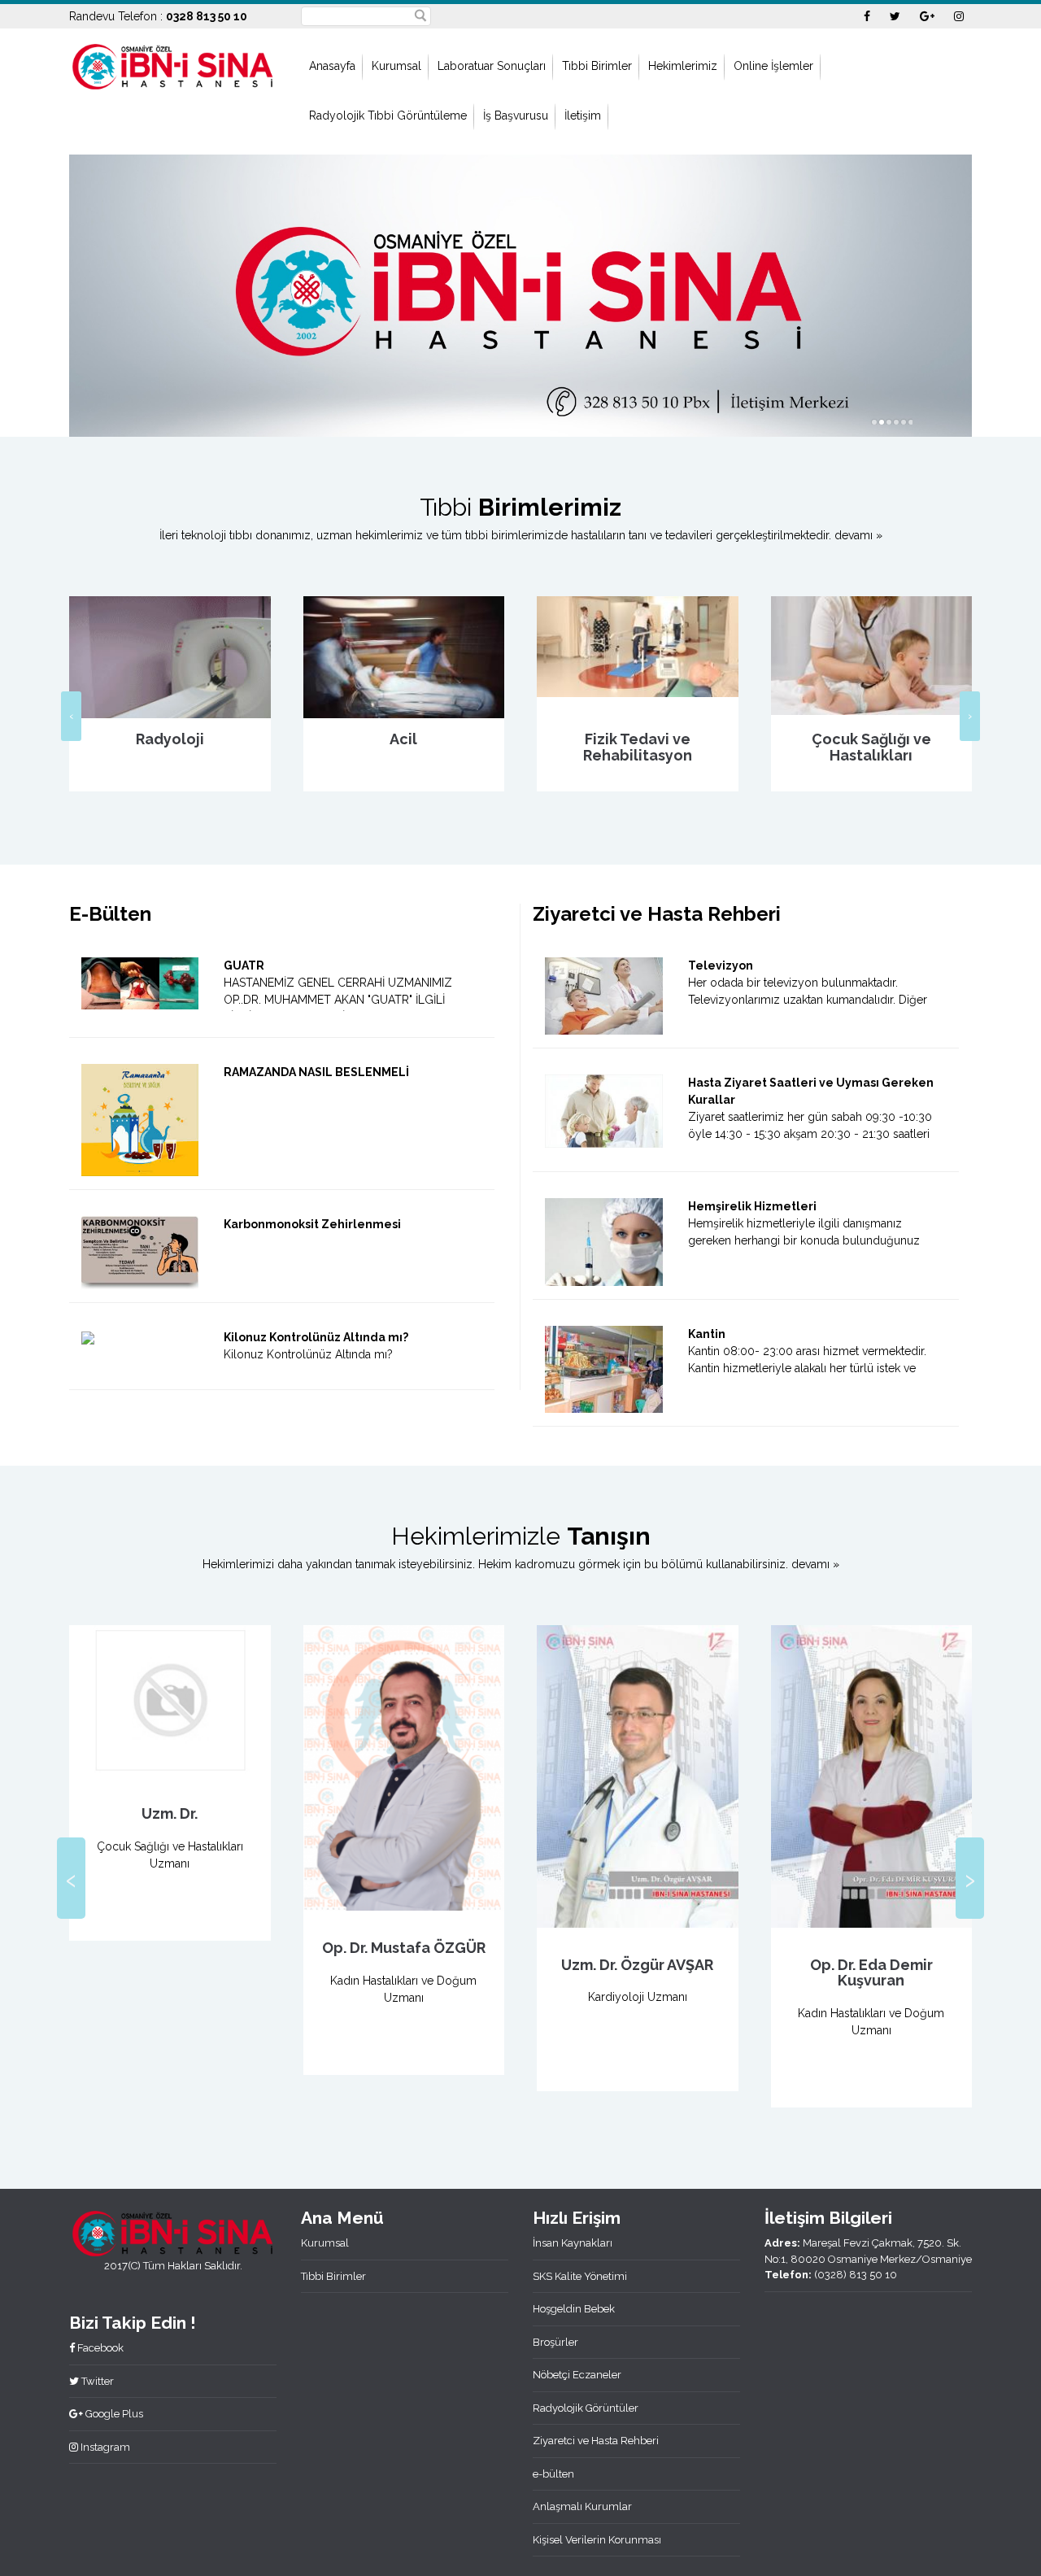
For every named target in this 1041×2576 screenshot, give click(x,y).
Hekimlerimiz (683, 66)
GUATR (244, 965)
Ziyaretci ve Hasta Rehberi (596, 2441)
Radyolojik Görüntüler (586, 2408)
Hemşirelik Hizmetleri (752, 1206)
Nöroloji (872, 739)
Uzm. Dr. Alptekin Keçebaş (872, 1957)
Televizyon (721, 965)
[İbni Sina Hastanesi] (173, 65)
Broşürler (555, 2342)
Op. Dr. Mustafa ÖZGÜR (170, 1948)
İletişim (583, 116)
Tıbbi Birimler (597, 66)
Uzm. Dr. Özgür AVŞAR (404, 1965)
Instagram (104, 2447)
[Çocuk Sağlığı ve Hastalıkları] (638, 656)
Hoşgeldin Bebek (574, 2309)
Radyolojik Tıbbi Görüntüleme (388, 116)
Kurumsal (396, 66)
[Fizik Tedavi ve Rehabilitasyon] (404, 647)
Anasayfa (332, 66)
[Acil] (171, 664)
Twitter (96, 2381)
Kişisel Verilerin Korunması (597, 2540)
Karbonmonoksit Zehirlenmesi (312, 1224)
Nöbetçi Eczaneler (577, 2375)
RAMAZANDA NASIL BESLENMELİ (316, 1072)
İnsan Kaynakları (573, 2243)
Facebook (99, 2348)
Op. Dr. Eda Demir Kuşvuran (638, 1973)
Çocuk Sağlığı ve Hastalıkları (638, 747)
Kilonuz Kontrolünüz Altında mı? (316, 1337)
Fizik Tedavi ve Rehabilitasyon (404, 747)
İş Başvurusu (516, 116)
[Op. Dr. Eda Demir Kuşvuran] (638, 1776)
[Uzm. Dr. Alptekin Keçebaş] (872, 1768)
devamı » (858, 535)
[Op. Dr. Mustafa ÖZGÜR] (171, 1768)
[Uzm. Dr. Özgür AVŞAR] (404, 1776)
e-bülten (553, 2474)
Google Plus (113, 2414)
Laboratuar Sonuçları (492, 66)
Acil (170, 739)
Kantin (707, 1334)
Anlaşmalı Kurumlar (582, 2506)
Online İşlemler (773, 66)
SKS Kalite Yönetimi (580, 2276)
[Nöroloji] (872, 672)
